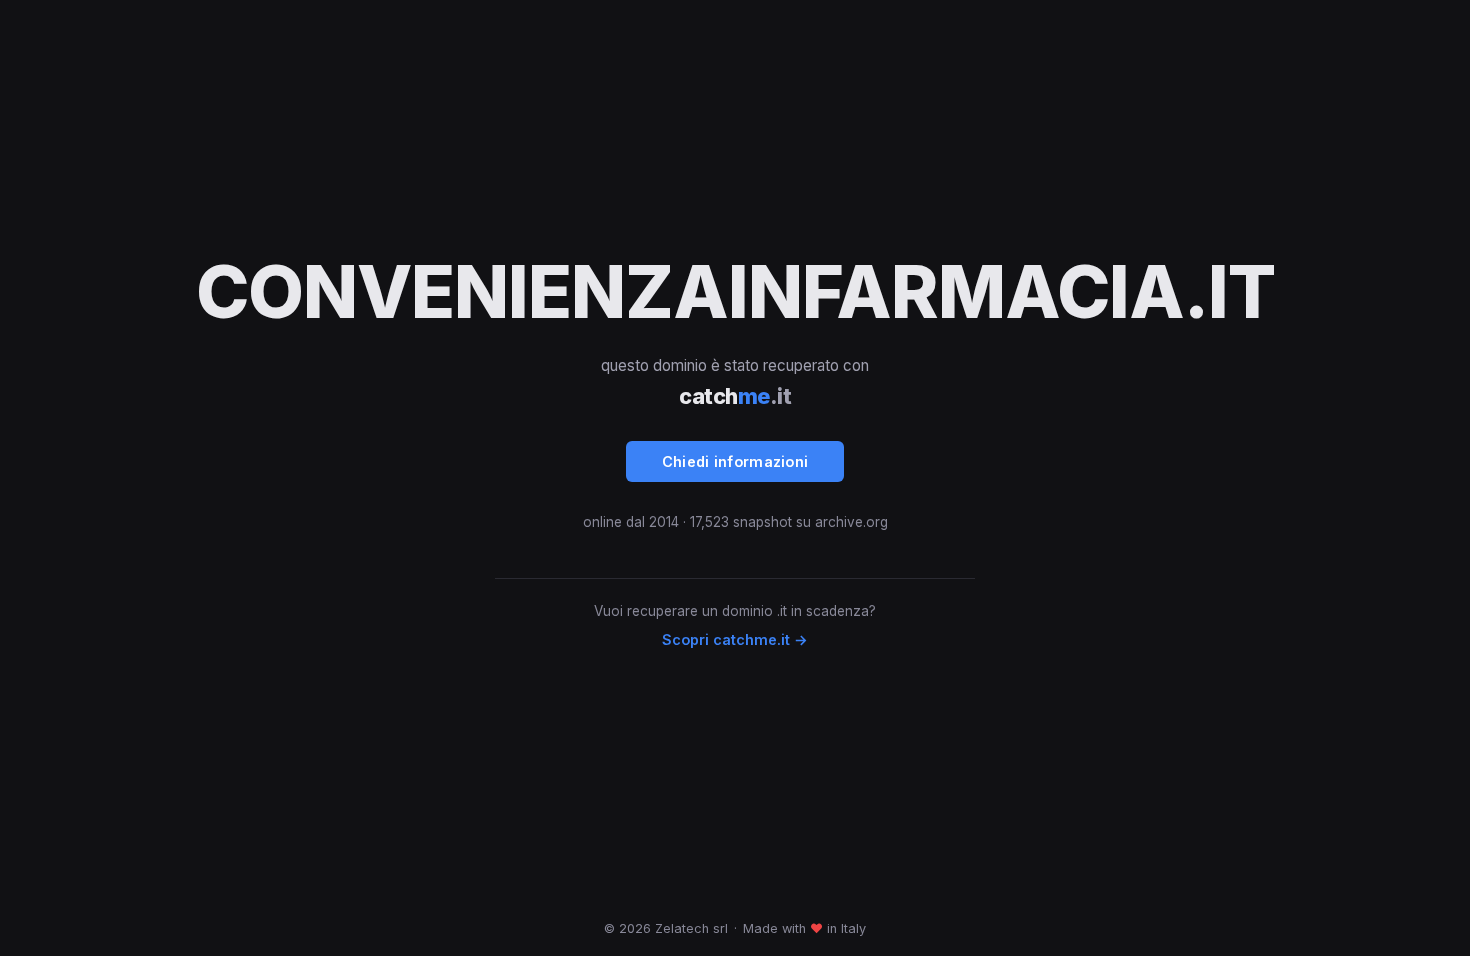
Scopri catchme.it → (735, 639)
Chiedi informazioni (735, 461)
